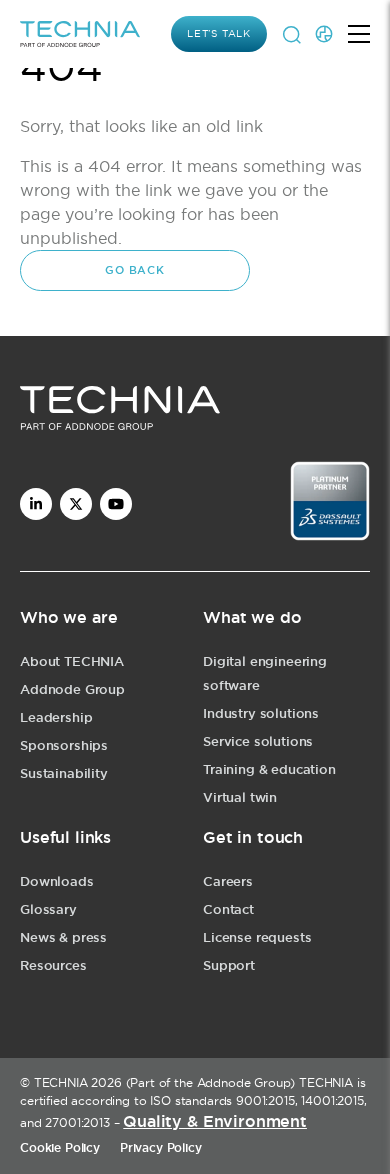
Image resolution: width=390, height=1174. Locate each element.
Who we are (68, 617)
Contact (228, 909)
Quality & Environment (215, 1121)
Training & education (269, 769)
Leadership (56, 717)
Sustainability (64, 773)
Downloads (57, 881)
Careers (228, 881)
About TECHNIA (72, 661)
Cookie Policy (60, 1148)
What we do (252, 617)
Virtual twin (240, 797)
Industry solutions (261, 713)
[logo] (195, 411)
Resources (53, 965)
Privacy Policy (161, 1148)
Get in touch (253, 837)
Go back (135, 270)
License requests (257, 937)
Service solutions (258, 741)
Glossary (48, 909)
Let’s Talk (219, 33)
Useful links (65, 837)
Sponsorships (64, 745)
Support (229, 965)
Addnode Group (72, 689)
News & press (63, 937)
